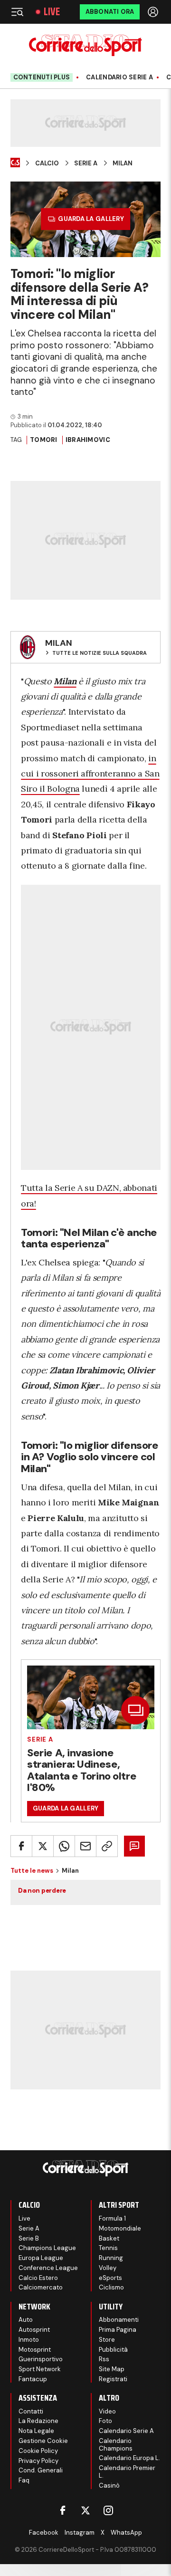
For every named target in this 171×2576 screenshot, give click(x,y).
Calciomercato (41, 2287)
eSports (110, 2278)
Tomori (44, 440)
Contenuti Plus (42, 77)
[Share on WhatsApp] (64, 1846)
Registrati (113, 2379)
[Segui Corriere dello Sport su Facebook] (63, 2510)
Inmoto (29, 2340)
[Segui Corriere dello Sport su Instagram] (108, 2510)
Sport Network (40, 2369)
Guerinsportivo (41, 2359)
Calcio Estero (38, 2278)
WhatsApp (126, 2533)
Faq (24, 2480)
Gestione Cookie (43, 2441)
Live (52, 12)
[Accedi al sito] (154, 12)
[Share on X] (43, 1846)
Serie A (86, 163)
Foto (105, 2421)
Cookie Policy (38, 2451)
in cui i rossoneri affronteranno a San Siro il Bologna (90, 774)
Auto (26, 2320)
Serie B (29, 2238)
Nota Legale (36, 2431)
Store (107, 2340)
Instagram (80, 2533)
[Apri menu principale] (17, 12)
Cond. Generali (41, 2470)
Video (107, 2411)
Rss (104, 2359)
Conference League (48, 2268)
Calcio (47, 163)
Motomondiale (120, 2228)
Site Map (112, 2369)
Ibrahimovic (88, 440)
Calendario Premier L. (127, 2472)
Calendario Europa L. (129, 2458)
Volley (108, 2268)
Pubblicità (113, 2350)
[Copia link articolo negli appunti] (107, 1846)
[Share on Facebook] (21, 1846)
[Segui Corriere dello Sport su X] (85, 2510)
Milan (123, 163)
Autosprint (34, 2330)
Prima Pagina (118, 2330)
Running (111, 2258)
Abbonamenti (119, 2320)
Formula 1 (112, 2218)
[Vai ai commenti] (134, 1846)
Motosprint (35, 2350)
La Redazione (38, 2421)
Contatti (31, 2411)
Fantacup (33, 2379)
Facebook (44, 2533)
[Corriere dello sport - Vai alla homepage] (85, 45)
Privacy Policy (38, 2461)
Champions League (47, 2248)
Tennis (108, 2248)
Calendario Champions (116, 2445)
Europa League (41, 2258)
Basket (109, 2238)
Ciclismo (111, 2287)
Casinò (109, 2485)
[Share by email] (85, 1846)
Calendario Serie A (119, 77)
